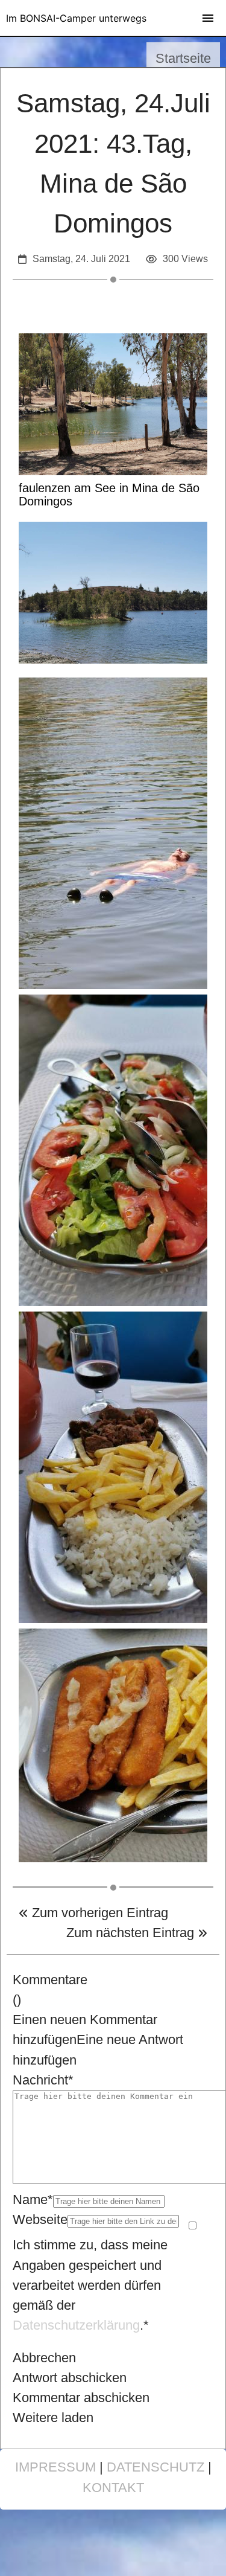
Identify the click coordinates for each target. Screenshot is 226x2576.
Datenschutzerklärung (76, 2325)
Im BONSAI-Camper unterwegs (76, 18)
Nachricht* (43, 2080)
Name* (33, 2200)
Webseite (40, 2219)
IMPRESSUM (55, 2467)
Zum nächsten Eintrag (132, 1933)
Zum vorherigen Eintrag (98, 1913)
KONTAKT (113, 2488)
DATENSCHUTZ (155, 2467)
